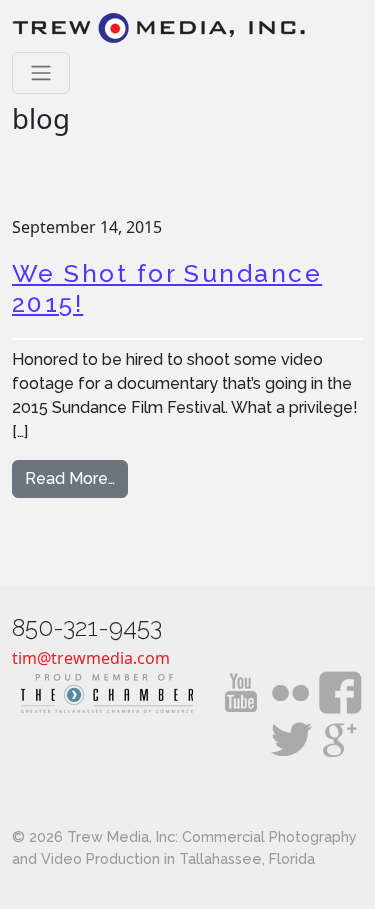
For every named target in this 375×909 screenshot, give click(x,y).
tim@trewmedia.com (91, 658)
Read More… (76, 478)
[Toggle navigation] (41, 73)
